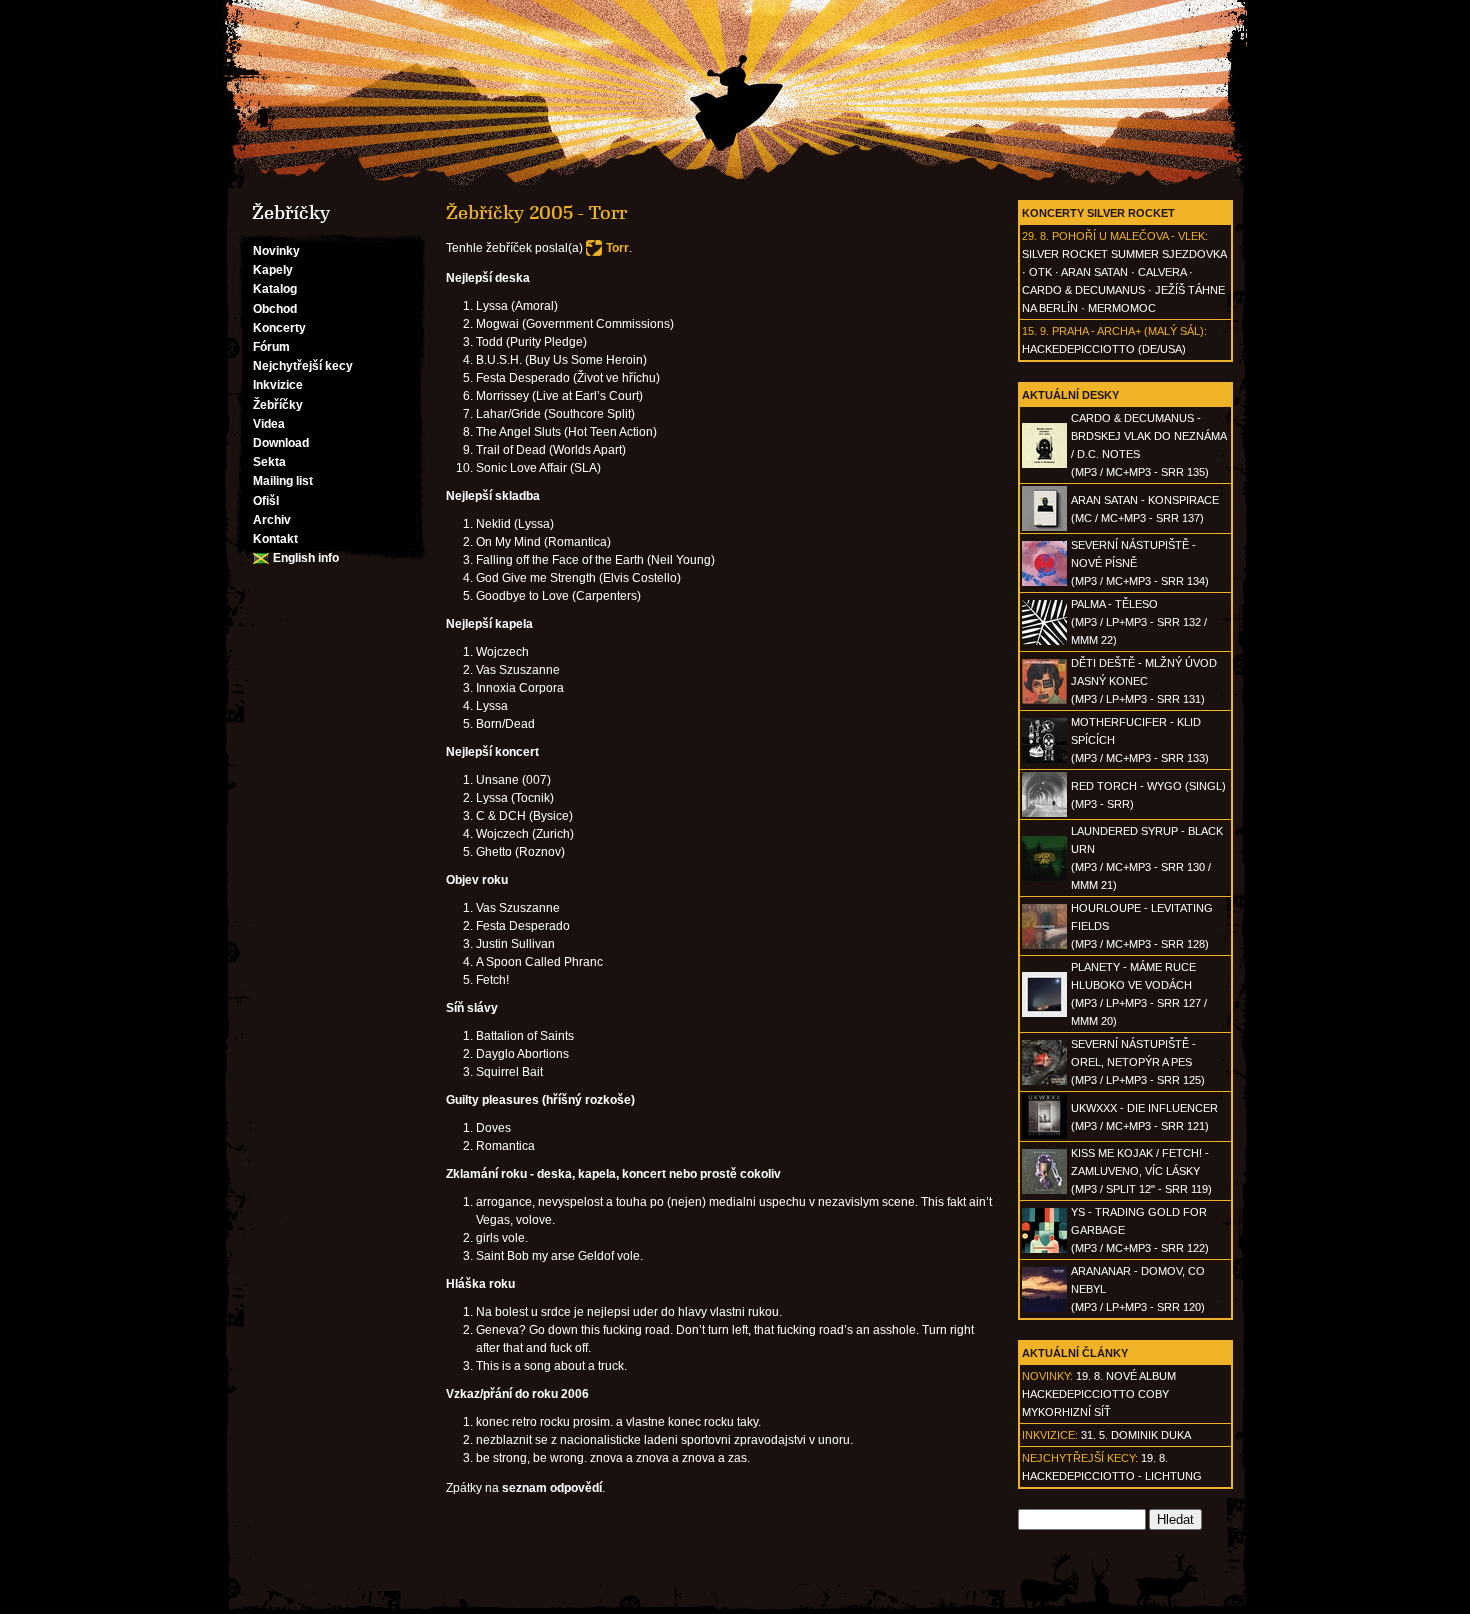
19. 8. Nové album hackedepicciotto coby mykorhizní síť (1099, 1394)
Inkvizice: (1050, 1435)
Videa (269, 424)
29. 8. (1035, 236)
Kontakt (275, 539)
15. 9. (1035, 331)
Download (281, 443)
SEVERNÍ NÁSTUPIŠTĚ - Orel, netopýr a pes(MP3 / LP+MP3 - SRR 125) (1138, 1062)
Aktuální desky (1070, 395)
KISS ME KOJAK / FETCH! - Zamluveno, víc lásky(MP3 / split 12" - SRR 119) (1141, 1171)
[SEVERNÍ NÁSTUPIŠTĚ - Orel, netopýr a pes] (1044, 1081)
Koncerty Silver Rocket (1098, 213)
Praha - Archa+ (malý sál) (1128, 331)
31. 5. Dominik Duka (1136, 1435)
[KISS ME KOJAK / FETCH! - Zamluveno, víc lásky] (1044, 1190)
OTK (1040, 272)
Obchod (275, 309)
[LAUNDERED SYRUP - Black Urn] (1044, 877)
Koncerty (279, 328)
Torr (617, 248)
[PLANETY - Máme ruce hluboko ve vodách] (1044, 1013)
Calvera (1162, 272)
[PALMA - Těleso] (1044, 641)
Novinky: (1047, 1376)
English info (306, 558)
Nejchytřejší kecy (303, 366)
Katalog (275, 289)
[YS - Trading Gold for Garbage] (1044, 1249)
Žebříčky (278, 405)
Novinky (276, 251)
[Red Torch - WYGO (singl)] (1044, 813)
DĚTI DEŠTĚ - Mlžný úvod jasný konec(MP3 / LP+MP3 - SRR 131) (1144, 681)
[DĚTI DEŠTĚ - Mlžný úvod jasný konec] (1044, 700)
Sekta (269, 462)
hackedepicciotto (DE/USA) (1104, 349)
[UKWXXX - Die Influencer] (1044, 1135)
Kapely (273, 270)
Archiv (272, 520)
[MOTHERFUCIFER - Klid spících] (1044, 759)
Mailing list (283, 481)
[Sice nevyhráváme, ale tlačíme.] (735, 94)
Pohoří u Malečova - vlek (1128, 236)
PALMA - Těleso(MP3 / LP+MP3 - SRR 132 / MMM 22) (1139, 622)
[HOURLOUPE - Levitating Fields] (1044, 945)
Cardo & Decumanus (1083, 290)
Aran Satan (1094, 272)
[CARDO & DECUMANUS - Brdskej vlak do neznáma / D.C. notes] (1044, 464)
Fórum (271, 347)
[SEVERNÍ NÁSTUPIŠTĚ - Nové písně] (1044, 582)
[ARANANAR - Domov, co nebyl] (1044, 1308)
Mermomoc (1122, 308)
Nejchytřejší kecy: (1080, 1458)
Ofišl (266, 501)
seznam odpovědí (552, 1488)
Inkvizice (278, 385)
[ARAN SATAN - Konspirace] (1044, 527)
